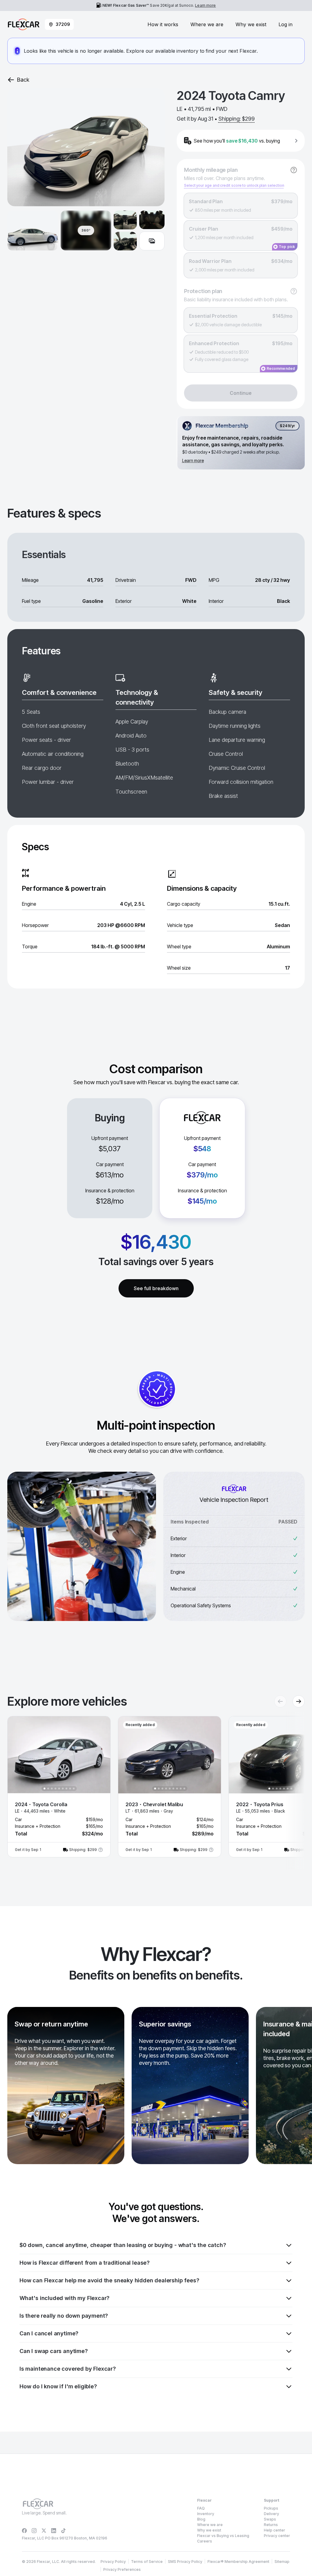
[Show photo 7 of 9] (66, 1789)
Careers (205, 2541)
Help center (275, 2530)
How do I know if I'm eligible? (58, 2386)
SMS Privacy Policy (185, 2562)
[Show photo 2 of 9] (48, 1789)
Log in (285, 24)
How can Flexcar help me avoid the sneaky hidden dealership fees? (109, 2280)
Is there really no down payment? (64, 2316)
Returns (271, 2525)
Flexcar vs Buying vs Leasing (223, 2536)
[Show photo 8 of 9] (70, 1789)
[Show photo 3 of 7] (277, 1789)
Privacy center (277, 2536)
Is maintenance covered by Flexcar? (68, 2369)
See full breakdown (156, 1288)
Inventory (206, 2514)
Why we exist (251, 24)
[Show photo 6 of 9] (63, 1789)
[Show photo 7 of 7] (291, 1789)
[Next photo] (101, 1755)
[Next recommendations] (299, 1701)
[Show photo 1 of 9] (44, 1789)
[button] (59, 1787)
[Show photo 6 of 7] (288, 1789)
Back (23, 80)
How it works (163, 24)
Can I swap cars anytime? (54, 2351)
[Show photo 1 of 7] (269, 1789)
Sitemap (282, 2562)
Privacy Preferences (122, 2569)
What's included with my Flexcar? (64, 2298)
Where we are (207, 24)
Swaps (270, 2519)
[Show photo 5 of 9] (59, 1789)
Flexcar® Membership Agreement (238, 2562)
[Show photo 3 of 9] (52, 1789)
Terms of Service (147, 2562)
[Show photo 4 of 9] (55, 1789)
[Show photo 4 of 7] (280, 1789)
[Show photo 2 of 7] (273, 1789)
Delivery (271, 2514)
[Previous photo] (17, 1755)
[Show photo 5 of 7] (284, 1789)
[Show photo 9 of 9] (74, 1789)
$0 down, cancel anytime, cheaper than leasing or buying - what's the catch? (123, 2245)
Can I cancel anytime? (49, 2333)
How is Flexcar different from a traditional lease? (85, 2263)
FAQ (201, 2508)
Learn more (205, 5)
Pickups (271, 2508)
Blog (201, 2519)
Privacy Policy (113, 2562)
